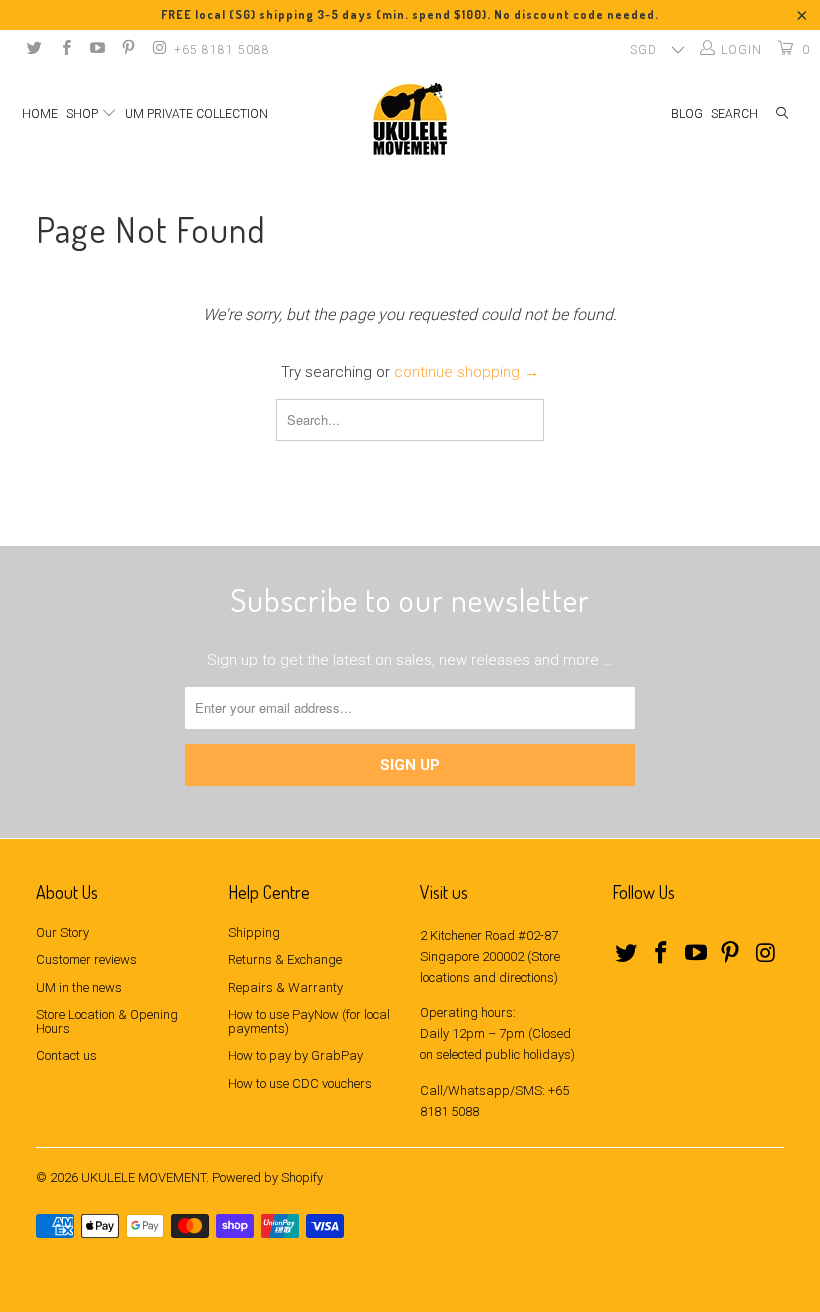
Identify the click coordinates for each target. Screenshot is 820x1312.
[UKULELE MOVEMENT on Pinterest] (127, 50)
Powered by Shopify (267, 1177)
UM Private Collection (196, 114)
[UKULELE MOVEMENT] (410, 119)
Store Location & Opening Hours (107, 1021)
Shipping (254, 932)
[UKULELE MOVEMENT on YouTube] (96, 50)
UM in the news (79, 987)
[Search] (782, 114)
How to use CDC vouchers (300, 1083)
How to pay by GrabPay (295, 1055)
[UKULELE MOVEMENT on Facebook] (64, 50)
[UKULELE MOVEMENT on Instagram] (158, 50)
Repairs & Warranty (285, 987)
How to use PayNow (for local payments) (309, 1021)
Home (40, 114)
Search (734, 114)
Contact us (66, 1055)
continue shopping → (466, 372)
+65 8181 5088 (222, 50)
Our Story (62, 932)
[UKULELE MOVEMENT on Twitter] (33, 50)
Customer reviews (86, 959)
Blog (687, 114)
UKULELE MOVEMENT (143, 1177)
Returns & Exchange (285, 959)
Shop (83, 114)
